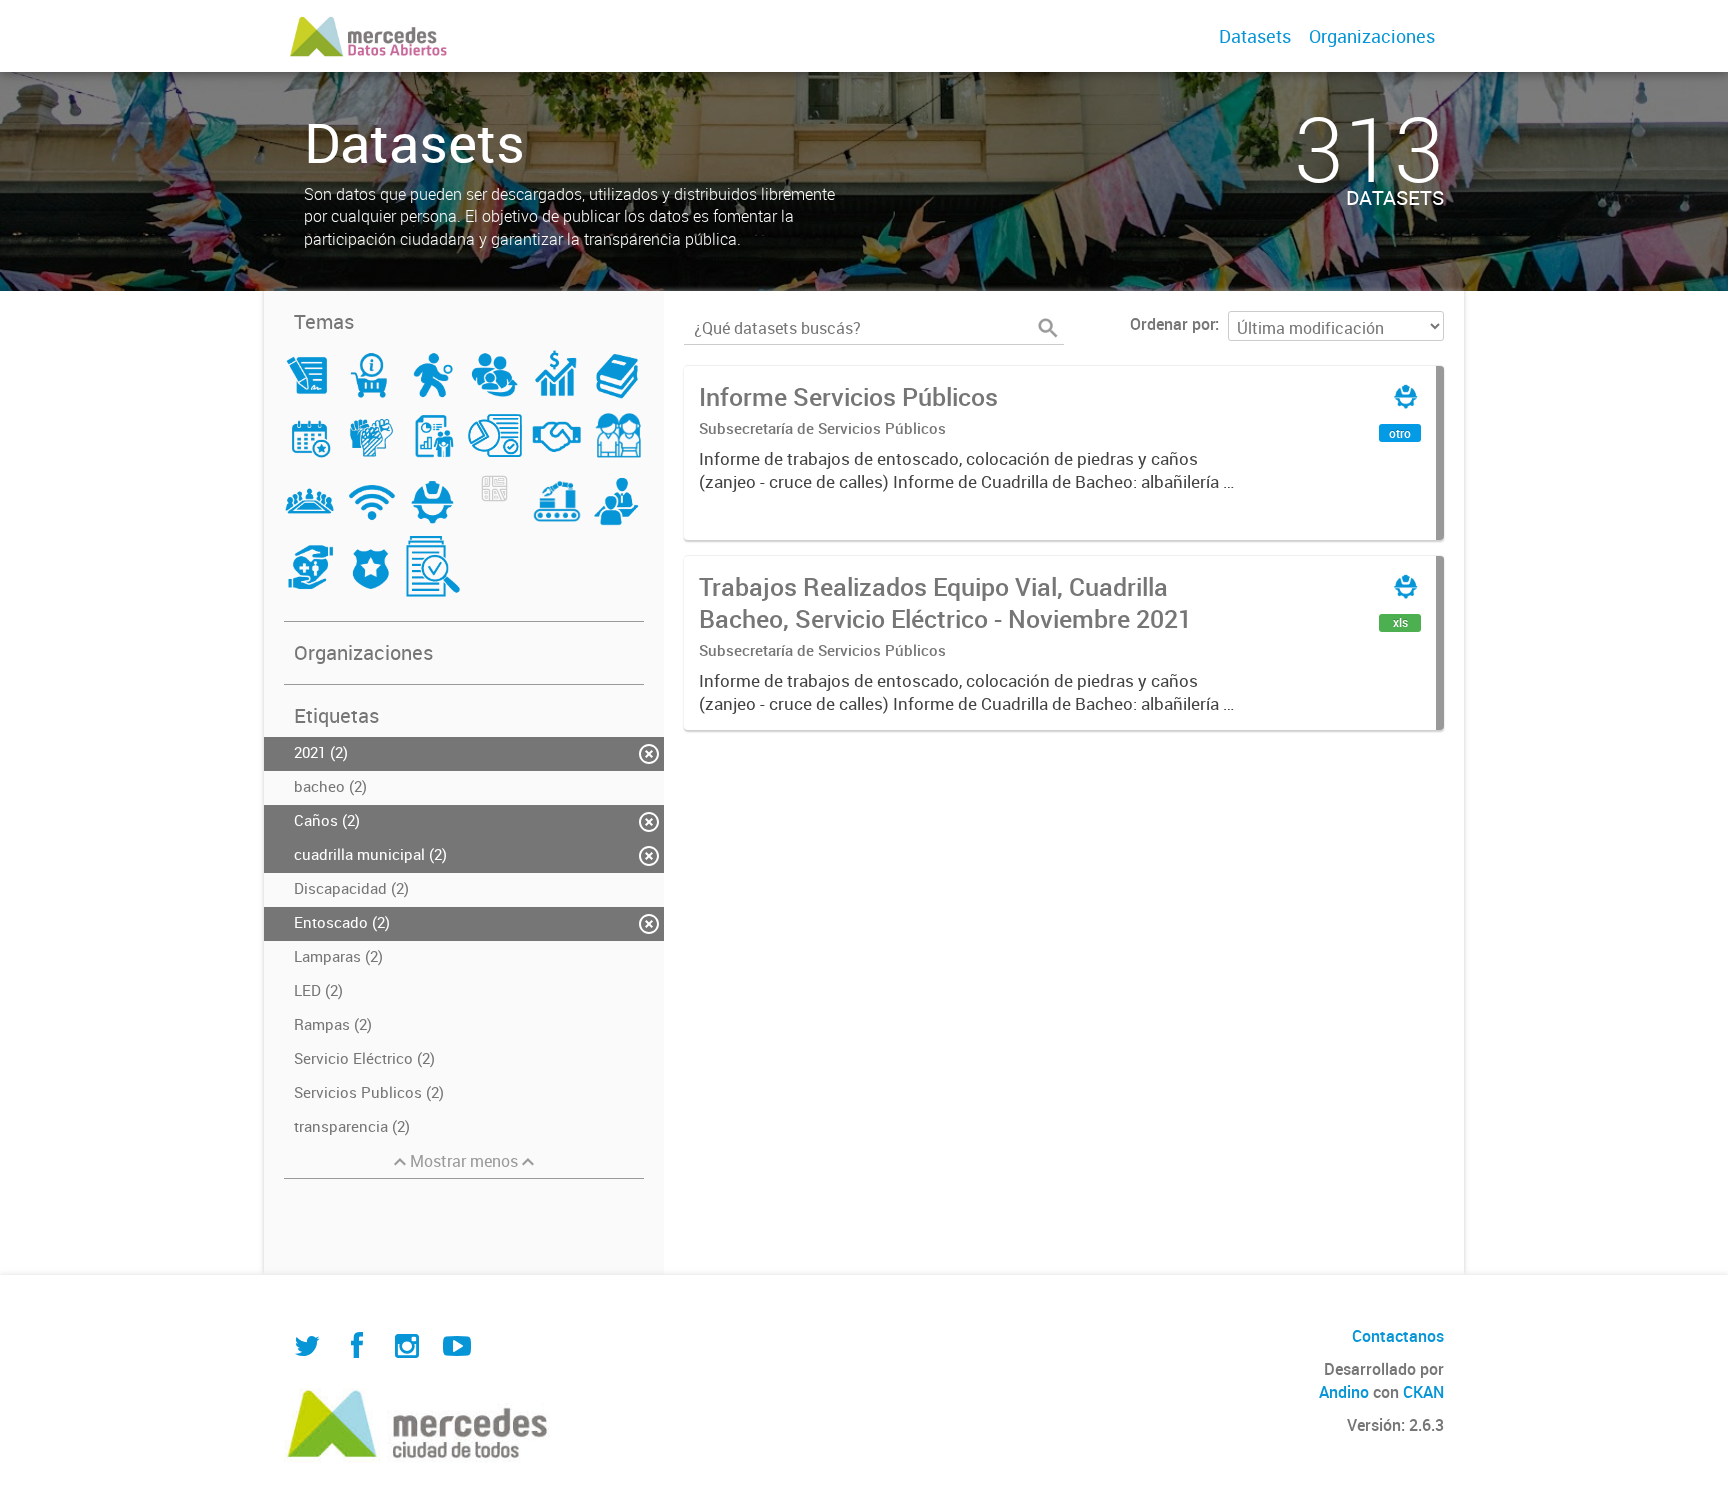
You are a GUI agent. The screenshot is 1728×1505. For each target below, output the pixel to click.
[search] (1048, 328)
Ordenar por (1172, 324)
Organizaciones (1372, 36)
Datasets (1255, 36)
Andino (1344, 1392)
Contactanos (1398, 1336)
